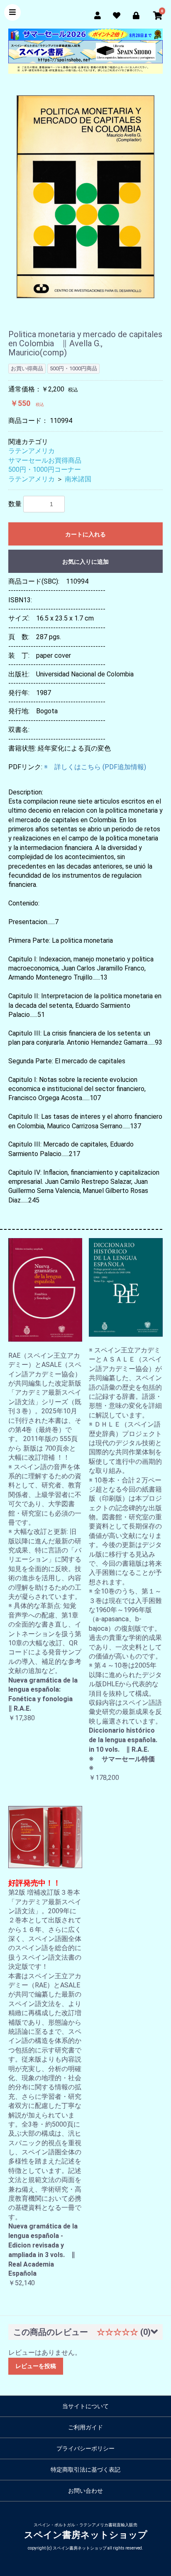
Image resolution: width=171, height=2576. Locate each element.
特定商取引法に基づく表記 (85, 2470)
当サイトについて (85, 2406)
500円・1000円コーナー (45, 470)
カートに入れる (85, 534)
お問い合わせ (85, 2491)
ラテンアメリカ (32, 451)
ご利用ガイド (85, 2427)
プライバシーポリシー (85, 2448)
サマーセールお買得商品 (45, 460)
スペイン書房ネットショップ (86, 2535)
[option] (85, 197)
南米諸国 (78, 479)
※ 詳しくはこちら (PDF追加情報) (95, 767)
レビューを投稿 (36, 2366)
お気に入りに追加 (85, 562)
